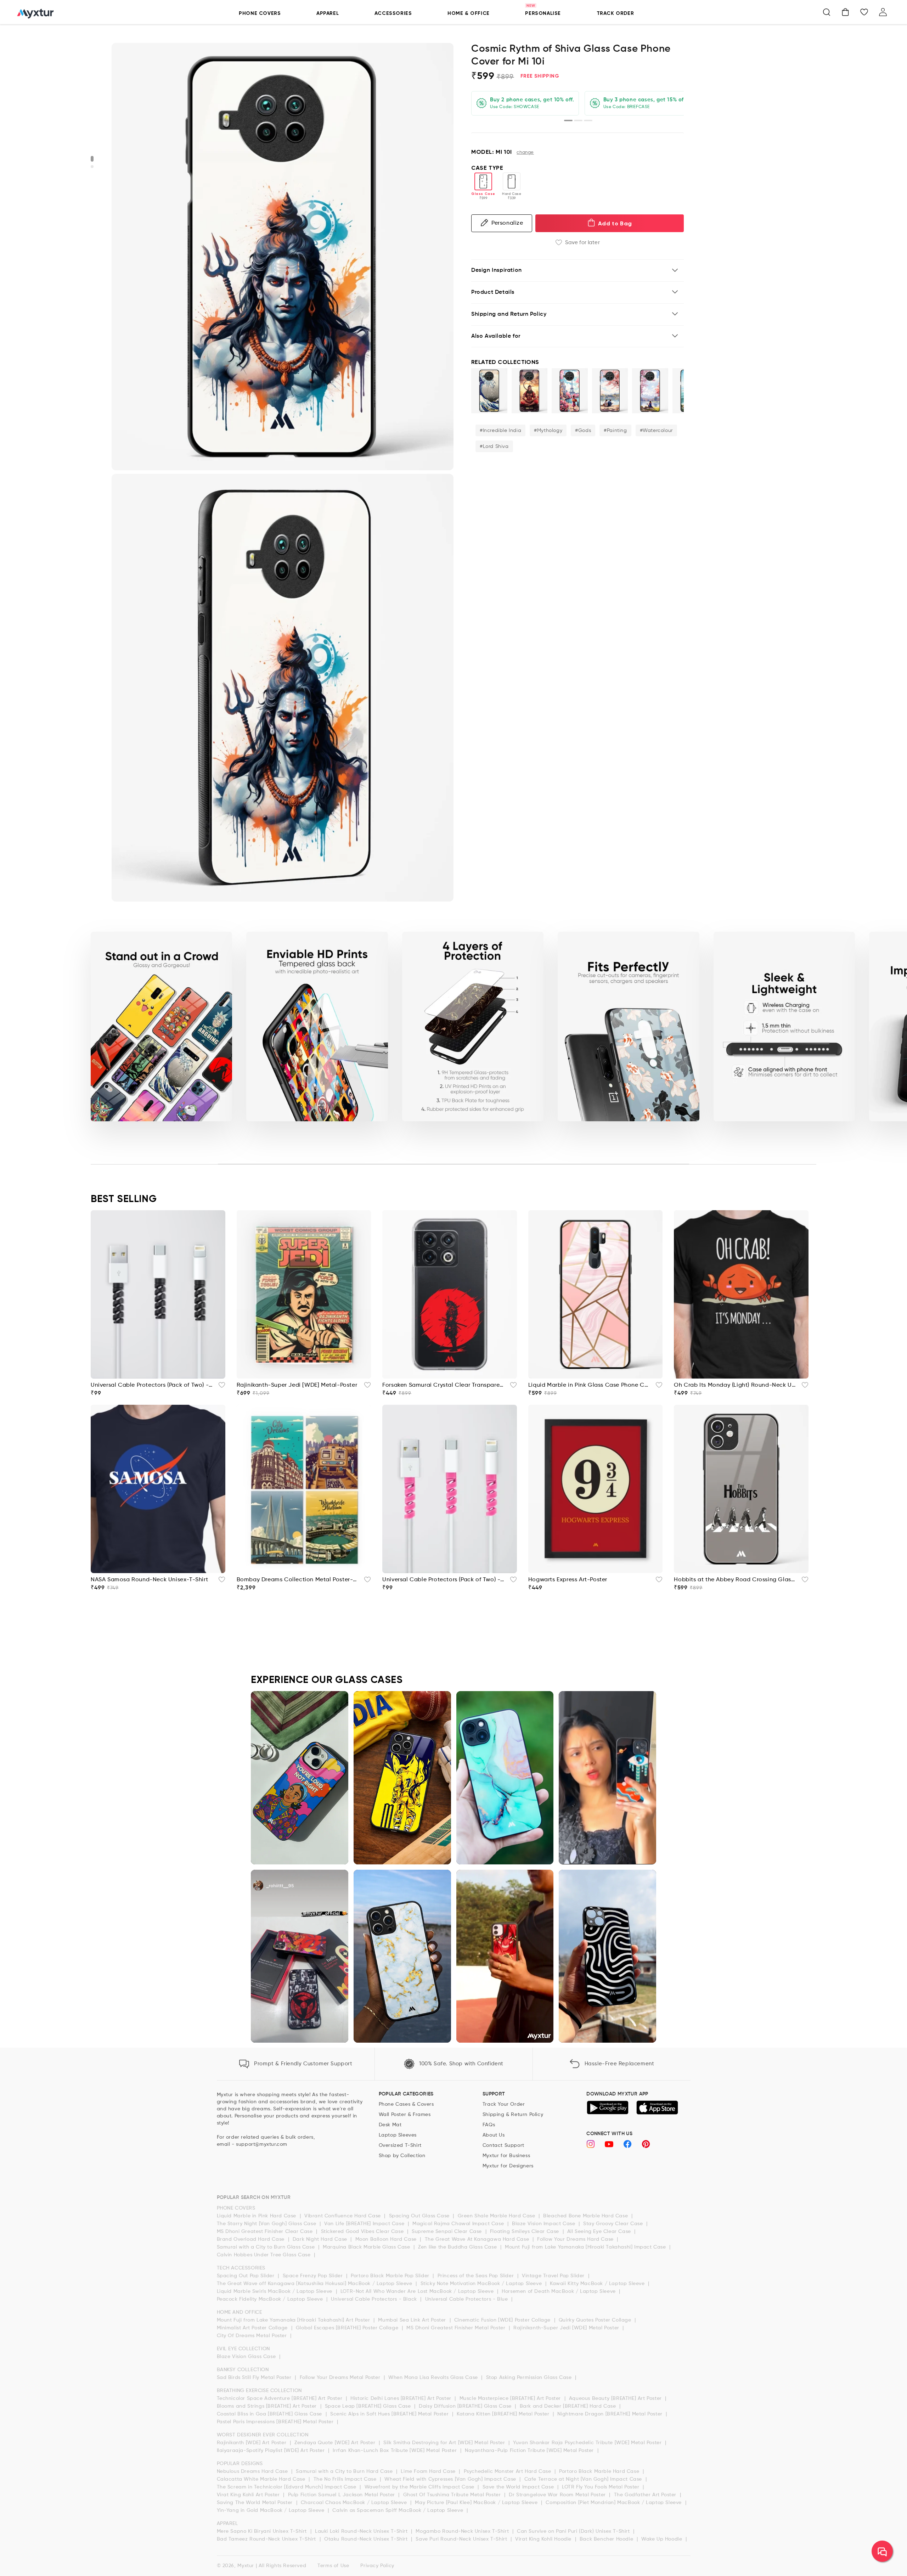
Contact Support (503, 2145)
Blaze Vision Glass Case (247, 2357)
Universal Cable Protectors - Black (375, 2299)
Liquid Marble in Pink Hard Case (257, 2216)
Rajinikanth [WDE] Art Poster (252, 2443)
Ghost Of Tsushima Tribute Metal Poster (453, 2495)
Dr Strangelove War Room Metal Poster (558, 2495)
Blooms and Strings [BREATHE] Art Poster (268, 2406)
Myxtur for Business (506, 2156)
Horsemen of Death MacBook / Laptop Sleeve (559, 2291)
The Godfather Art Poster (646, 2495)
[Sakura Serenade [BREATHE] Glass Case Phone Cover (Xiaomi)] (610, 391)
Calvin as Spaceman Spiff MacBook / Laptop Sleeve (398, 2510)
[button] (827, 12)
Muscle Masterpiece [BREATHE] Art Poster (511, 2398)
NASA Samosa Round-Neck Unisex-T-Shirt (149, 1580)
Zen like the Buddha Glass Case (458, 2247)
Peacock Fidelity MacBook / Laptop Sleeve (271, 2299)
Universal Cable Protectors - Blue (467, 2299)
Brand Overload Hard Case (252, 2239)
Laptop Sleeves (398, 2135)
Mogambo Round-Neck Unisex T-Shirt (463, 2531)
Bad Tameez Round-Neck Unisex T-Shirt (267, 2539)
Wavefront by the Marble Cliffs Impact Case (420, 2487)
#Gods (583, 431)
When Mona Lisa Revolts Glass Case (434, 2378)
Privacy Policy (377, 2566)
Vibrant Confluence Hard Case (343, 2216)
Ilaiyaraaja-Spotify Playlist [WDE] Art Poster (272, 2451)
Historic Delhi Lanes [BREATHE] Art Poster (402, 2398)
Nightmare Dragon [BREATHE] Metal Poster (611, 2414)
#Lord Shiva (494, 447)
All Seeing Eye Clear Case (600, 2232)
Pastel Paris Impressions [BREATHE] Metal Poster (276, 2422)
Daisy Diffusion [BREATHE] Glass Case (466, 2406)
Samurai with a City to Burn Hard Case (345, 2471)
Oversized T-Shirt (400, 2145)
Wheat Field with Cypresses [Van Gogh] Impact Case (451, 2479)
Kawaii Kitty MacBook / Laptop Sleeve (598, 2284)
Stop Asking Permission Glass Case (530, 2378)
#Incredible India (500, 431)
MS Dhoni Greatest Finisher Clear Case (266, 2232)
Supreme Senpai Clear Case (448, 2232)
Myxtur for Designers (508, 2166)
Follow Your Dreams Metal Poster (341, 2378)
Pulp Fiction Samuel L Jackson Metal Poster (342, 2495)
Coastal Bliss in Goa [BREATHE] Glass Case (270, 2414)
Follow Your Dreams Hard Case (576, 2239)
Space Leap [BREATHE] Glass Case (369, 2406)
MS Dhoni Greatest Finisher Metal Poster (457, 2328)
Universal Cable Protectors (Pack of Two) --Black (152, 1385)
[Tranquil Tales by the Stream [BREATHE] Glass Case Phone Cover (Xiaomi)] (650, 391)
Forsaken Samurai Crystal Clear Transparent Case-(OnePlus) (444, 1385)
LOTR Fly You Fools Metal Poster (601, 2487)
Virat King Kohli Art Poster (249, 2495)
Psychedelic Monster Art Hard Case (508, 2471)
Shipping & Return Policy (513, 2115)
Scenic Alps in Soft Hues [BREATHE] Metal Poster (390, 2414)
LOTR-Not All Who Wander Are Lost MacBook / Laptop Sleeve (418, 2291)
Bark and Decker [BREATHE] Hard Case (569, 2406)
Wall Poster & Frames (405, 2115)
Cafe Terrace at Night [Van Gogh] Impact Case (584, 2479)
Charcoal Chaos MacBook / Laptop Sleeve (355, 2503)
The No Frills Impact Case (346, 2479)
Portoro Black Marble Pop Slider (391, 2276)
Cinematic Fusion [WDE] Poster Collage (503, 2320)
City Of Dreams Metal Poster (253, 2336)
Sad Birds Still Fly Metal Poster (255, 2378)
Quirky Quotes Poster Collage (596, 2320)
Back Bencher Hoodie (607, 2539)
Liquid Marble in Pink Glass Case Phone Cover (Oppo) (590, 1385)
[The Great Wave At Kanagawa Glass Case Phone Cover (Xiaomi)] (489, 391)
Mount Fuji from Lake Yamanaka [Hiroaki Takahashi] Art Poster (294, 2320)
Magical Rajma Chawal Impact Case (459, 2224)
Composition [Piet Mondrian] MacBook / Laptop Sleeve (614, 2503)
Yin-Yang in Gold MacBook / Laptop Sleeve (272, 2510)
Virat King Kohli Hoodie (544, 2539)
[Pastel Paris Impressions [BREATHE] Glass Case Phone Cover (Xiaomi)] (570, 391)
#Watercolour (656, 431)
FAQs (489, 2125)
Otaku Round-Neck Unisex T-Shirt (367, 2539)
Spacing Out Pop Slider (247, 2276)
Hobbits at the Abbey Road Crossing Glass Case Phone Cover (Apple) (736, 1580)
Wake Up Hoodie (663, 2539)
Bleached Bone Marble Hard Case (586, 2216)
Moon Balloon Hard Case (387, 2239)
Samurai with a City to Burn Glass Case (267, 2247)
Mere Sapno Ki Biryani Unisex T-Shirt (263, 2531)
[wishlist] (220, 1387)
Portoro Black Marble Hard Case (600, 2471)
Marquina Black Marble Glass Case (367, 2247)
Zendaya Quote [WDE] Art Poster (336, 2443)
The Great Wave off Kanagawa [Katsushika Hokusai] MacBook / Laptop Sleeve (316, 2284)
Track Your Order (504, 2104)
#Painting (615, 431)
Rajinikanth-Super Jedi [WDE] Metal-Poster (297, 1385)
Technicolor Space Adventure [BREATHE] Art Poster (280, 2398)
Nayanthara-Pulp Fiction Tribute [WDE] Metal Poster (530, 2451)
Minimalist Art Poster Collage (253, 2328)
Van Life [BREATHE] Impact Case (365, 2224)
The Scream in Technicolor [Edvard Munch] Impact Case (288, 2487)
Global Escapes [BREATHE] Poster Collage (348, 2328)
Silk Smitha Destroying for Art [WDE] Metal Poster (445, 2443)
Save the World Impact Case (519, 2487)
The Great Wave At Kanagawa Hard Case (478, 2239)
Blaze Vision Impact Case (544, 2224)
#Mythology (548, 431)
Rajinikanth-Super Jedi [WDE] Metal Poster (567, 2328)
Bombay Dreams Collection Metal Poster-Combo (298, 1580)
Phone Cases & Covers (406, 2104)
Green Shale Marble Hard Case (497, 2216)
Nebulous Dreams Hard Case (253, 2471)
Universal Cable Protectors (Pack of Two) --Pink (444, 1580)
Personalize (507, 223)
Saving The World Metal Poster (256, 2503)
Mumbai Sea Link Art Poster (413, 2320)
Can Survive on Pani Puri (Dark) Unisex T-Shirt (574, 2531)
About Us (494, 2135)
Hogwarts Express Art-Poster (568, 1580)
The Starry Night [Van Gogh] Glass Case (267, 2224)
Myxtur (246, 2566)
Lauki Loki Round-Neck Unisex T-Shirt (362, 2531)
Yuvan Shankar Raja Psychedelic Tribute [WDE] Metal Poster (588, 2443)
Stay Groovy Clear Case (614, 2224)
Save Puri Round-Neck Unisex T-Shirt (462, 2539)
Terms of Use (333, 2566)
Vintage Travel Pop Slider (554, 2276)
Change (525, 153)
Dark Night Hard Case (321, 2239)
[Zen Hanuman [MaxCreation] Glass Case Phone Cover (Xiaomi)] (530, 391)
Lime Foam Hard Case (429, 2471)
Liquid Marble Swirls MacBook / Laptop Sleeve (275, 2291)
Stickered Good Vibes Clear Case (363, 2232)
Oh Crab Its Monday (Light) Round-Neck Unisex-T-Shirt (736, 1385)
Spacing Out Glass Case (420, 2216)
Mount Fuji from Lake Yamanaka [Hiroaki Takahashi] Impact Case (586, 2247)
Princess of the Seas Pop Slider (477, 2276)
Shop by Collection (402, 2156)
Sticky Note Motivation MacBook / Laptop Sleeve (482, 2284)
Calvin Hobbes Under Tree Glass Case (265, 2255)
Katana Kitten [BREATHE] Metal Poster (504, 2414)
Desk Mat (390, 2125)
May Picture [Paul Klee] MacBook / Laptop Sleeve (477, 2503)
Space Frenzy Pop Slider (314, 2276)
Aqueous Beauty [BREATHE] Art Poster (616, 2398)
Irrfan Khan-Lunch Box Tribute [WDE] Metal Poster (395, 2451)
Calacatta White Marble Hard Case (262, 2479)
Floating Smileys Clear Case (525, 2232)
